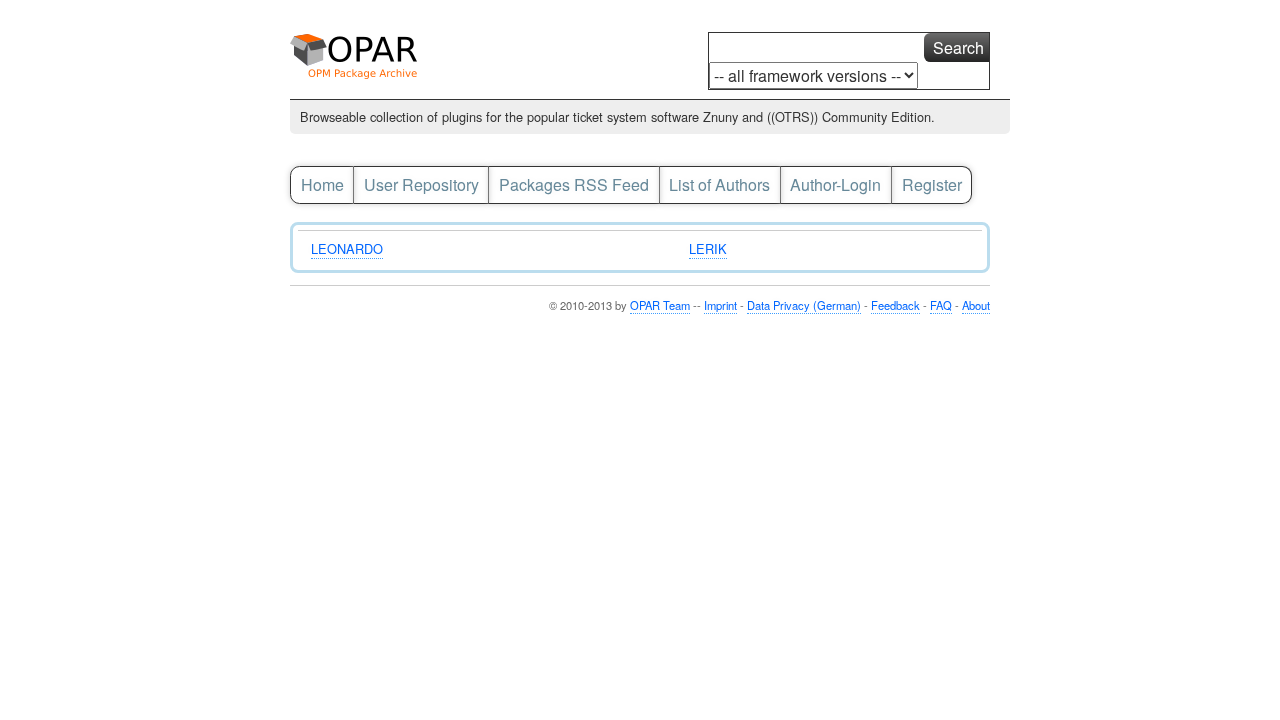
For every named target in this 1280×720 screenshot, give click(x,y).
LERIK (708, 248)
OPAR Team (660, 305)
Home (322, 184)
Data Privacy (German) (804, 305)
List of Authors (719, 184)
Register (932, 184)
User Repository (421, 184)
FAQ (941, 305)
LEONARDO (347, 248)
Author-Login (835, 184)
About (976, 305)
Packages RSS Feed (574, 184)
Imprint (720, 305)
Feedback (895, 305)
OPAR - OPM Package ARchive (361, 62)
